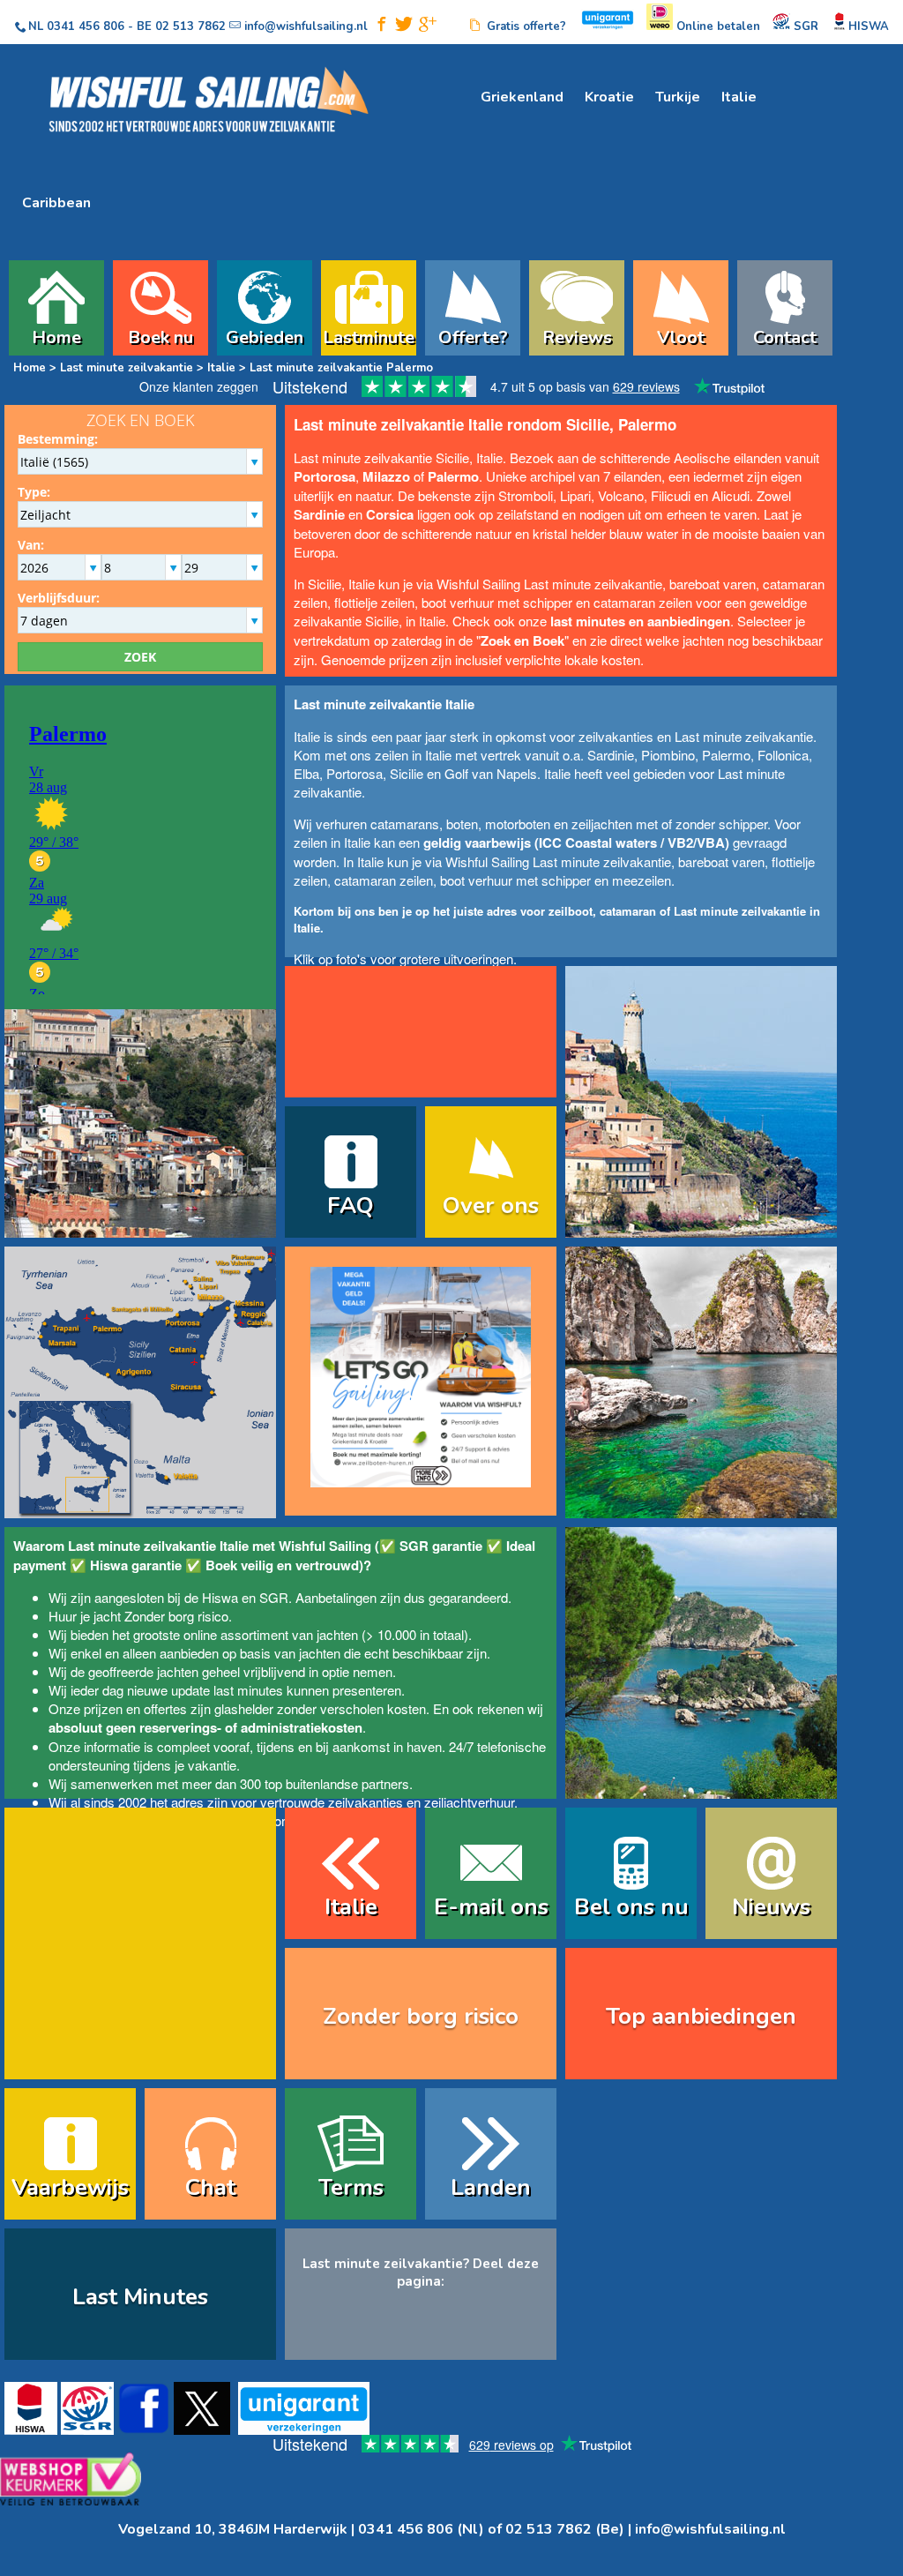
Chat (210, 2187)
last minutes (248, 1690)
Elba (306, 773)
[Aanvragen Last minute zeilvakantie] (421, 1369)
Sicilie (407, 773)
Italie (739, 97)
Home (56, 335)
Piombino (668, 755)
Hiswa (220, 1597)
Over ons (491, 1206)
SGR (274, 1597)
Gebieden (265, 335)
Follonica (783, 755)
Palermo (726, 755)
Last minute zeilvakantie (127, 368)
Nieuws (771, 1907)
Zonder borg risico (176, 1616)
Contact (785, 335)
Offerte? (473, 335)
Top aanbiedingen (701, 2016)
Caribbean (56, 203)
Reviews (577, 335)
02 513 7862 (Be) (565, 2529)
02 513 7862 (190, 26)
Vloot (681, 335)
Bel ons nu (631, 1907)
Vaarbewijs (70, 2187)
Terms (351, 2187)
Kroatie (609, 97)
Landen (491, 2187)
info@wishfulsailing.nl (710, 2529)
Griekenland (522, 97)
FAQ (351, 1206)
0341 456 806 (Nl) (421, 2529)
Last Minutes (140, 2297)
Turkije (678, 97)
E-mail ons (491, 1907)
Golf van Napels (491, 773)
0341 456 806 (86, 26)
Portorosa (354, 773)
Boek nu (160, 335)
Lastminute (369, 335)
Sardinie (611, 755)
